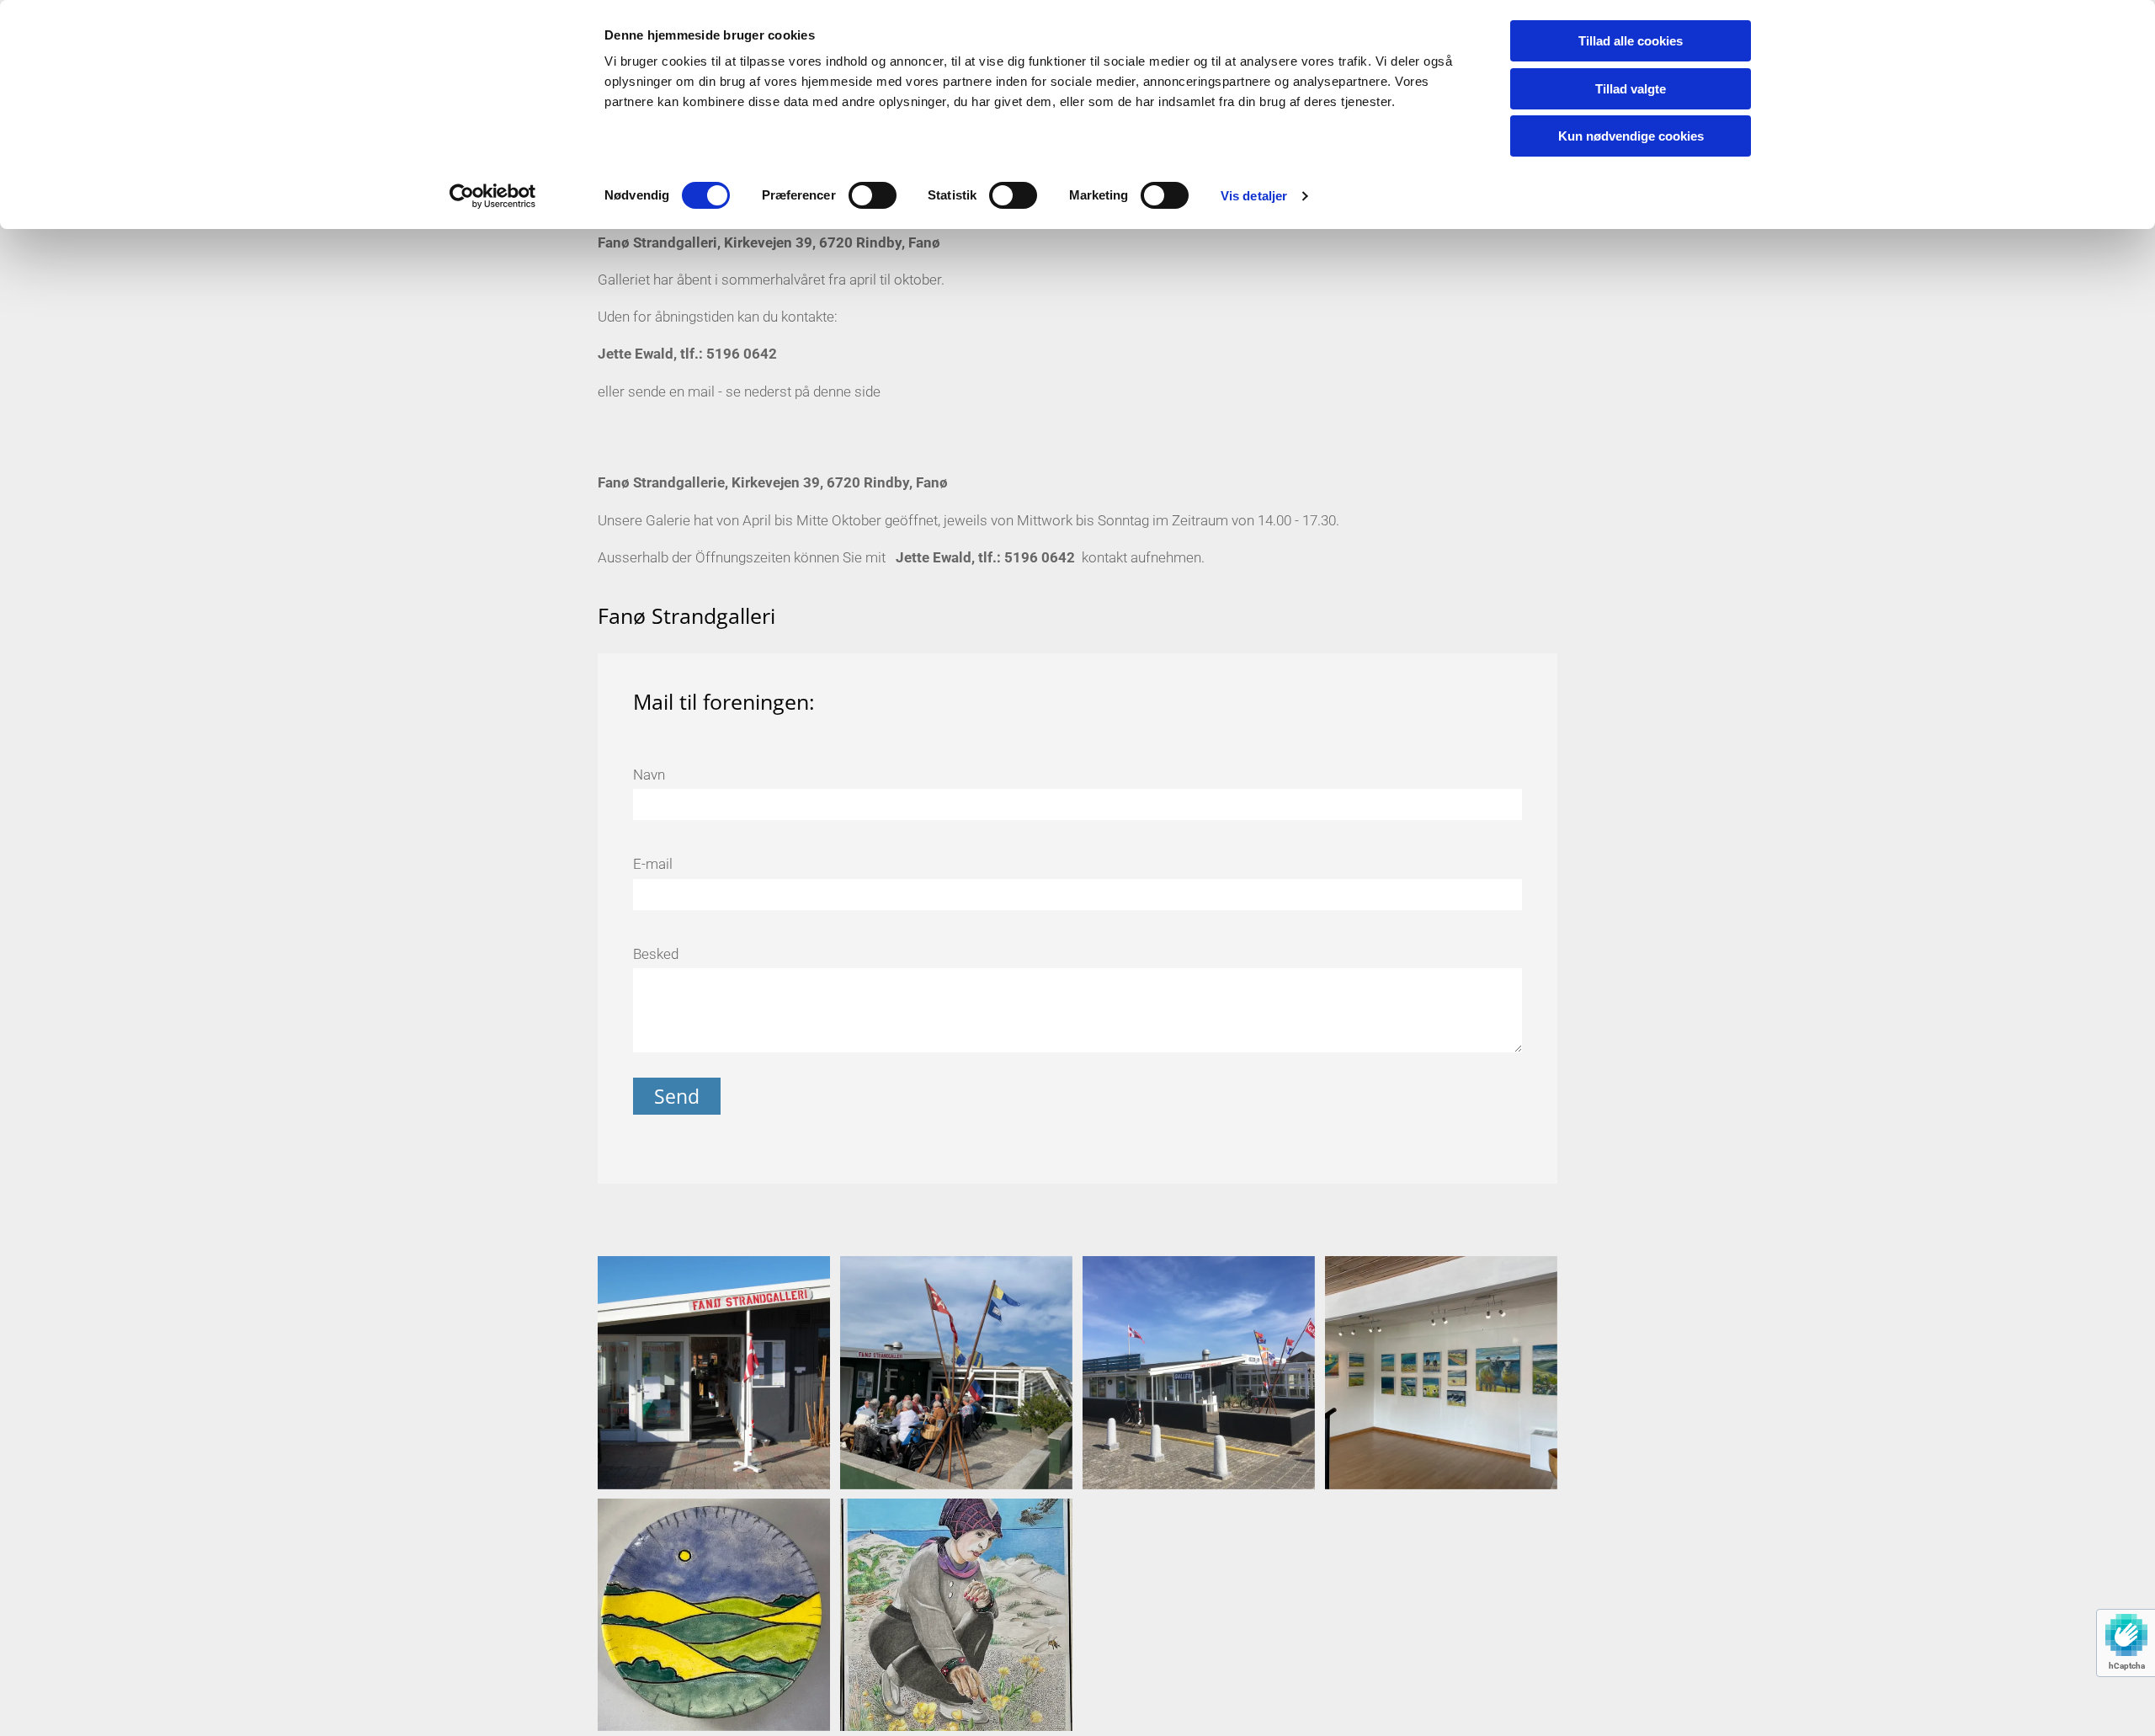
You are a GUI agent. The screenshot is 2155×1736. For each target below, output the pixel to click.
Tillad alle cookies (1631, 41)
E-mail (653, 864)
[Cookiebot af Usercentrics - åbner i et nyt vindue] (493, 196)
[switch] (873, 195)
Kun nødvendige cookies (1631, 136)
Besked (656, 954)
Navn (649, 775)
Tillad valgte (1631, 89)
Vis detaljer (1254, 196)
